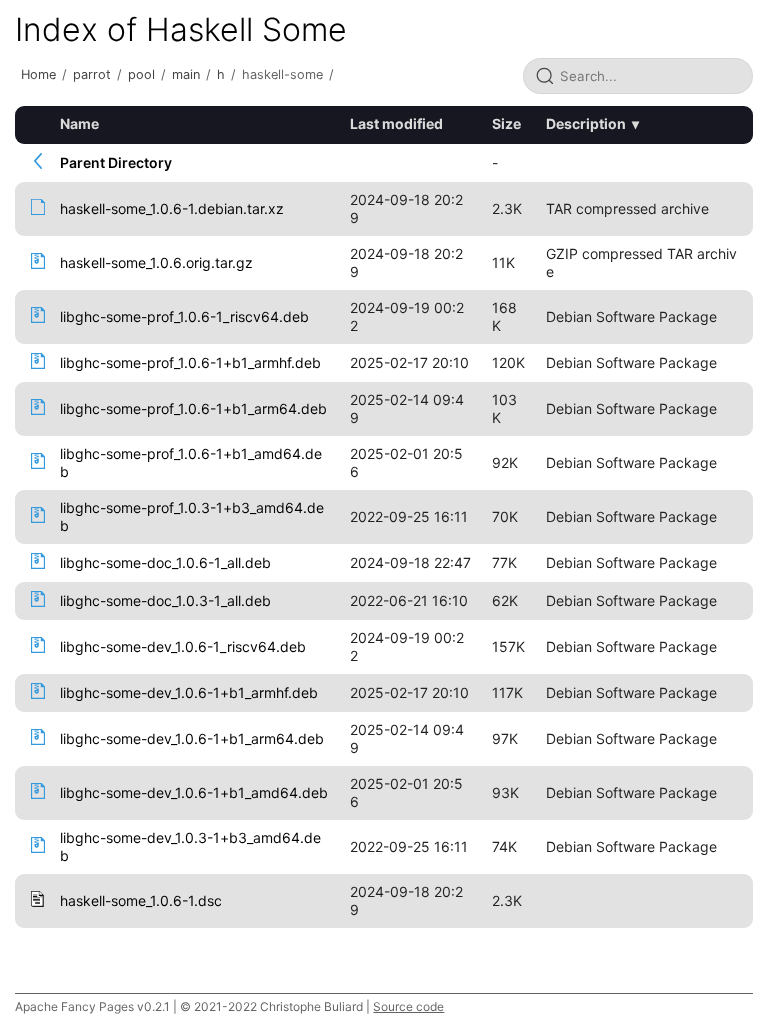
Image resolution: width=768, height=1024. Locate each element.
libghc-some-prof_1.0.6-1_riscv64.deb (184, 316)
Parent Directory (116, 162)
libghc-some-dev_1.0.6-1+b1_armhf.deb (189, 692)
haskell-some (282, 74)
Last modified (396, 123)
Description (586, 123)
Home (38, 74)
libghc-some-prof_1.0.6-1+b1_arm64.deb (193, 408)
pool (141, 74)
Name (79, 123)
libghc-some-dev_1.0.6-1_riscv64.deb (183, 646)
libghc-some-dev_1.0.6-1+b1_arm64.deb (192, 738)
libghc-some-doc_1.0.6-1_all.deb (165, 562)
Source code (408, 1006)
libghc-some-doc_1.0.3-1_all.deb (165, 600)
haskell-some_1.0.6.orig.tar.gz (156, 262)
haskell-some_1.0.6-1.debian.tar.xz (172, 208)
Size (506, 123)
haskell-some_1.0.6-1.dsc (141, 900)
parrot (92, 74)
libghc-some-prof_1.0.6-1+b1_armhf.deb (190, 362)
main (186, 74)
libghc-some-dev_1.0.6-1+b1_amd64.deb (194, 792)
